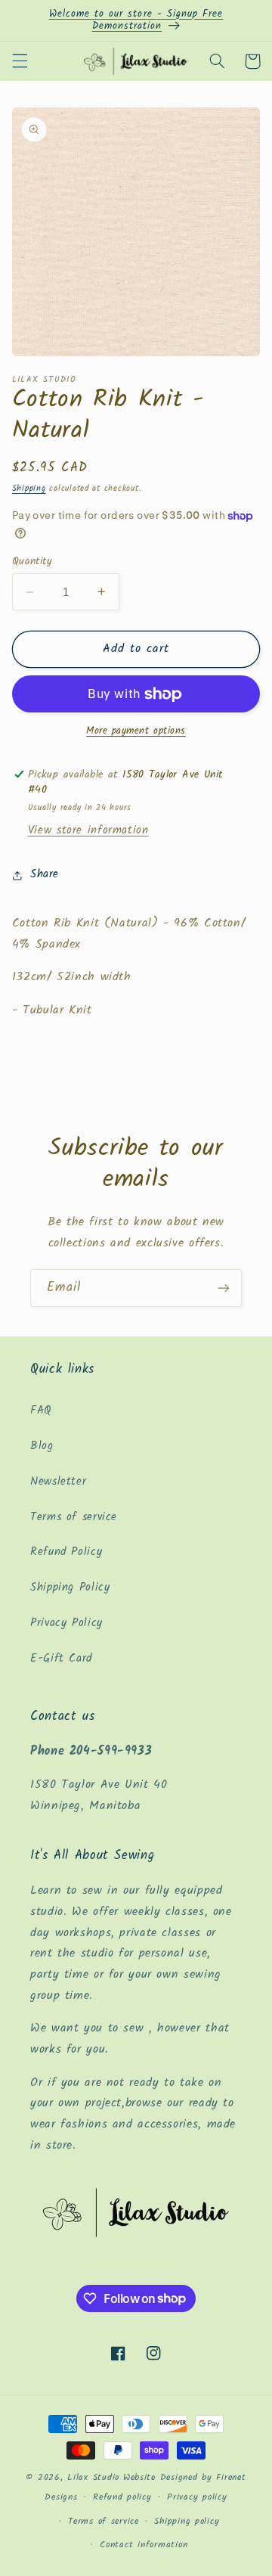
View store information (88, 830)
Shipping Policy (70, 1587)
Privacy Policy (66, 1623)
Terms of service (74, 1517)
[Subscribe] (224, 1288)
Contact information (144, 2545)
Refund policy (122, 2497)
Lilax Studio (93, 2478)
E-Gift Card (61, 1659)
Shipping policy (187, 2522)
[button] (20, 61)
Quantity (32, 561)
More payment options (136, 732)
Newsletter (58, 1482)
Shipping (29, 489)
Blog (42, 1446)
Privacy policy (197, 2497)
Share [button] (45, 874)
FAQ (41, 1411)
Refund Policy (66, 1552)
